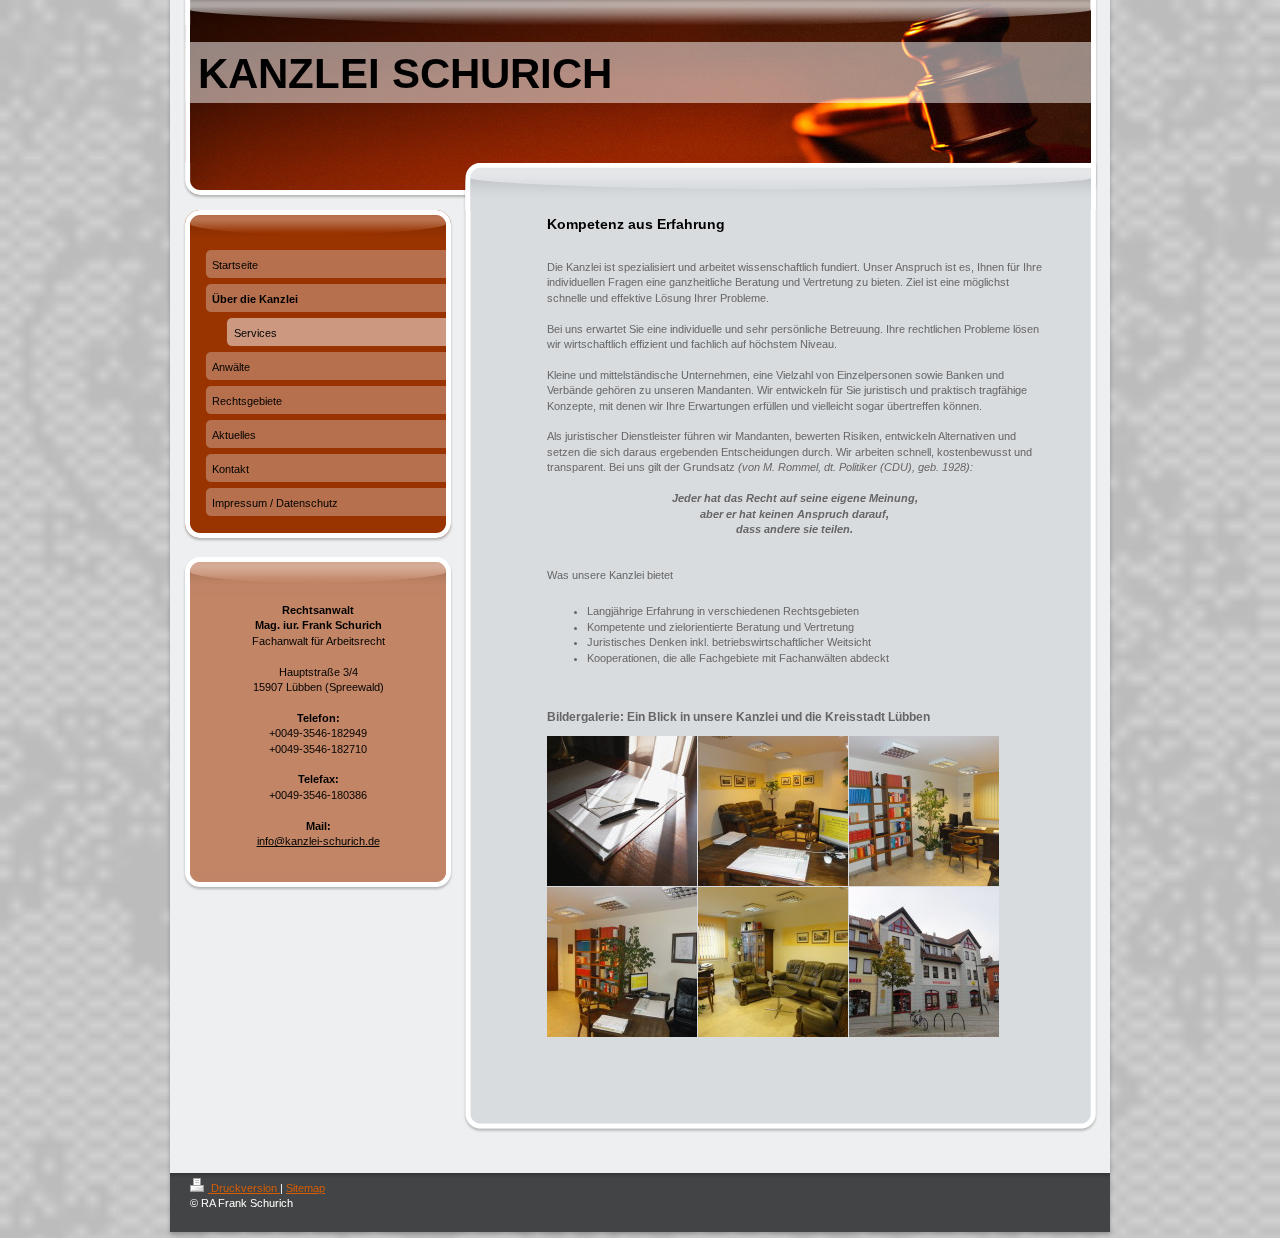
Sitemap (305, 1188)
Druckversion (244, 1188)
